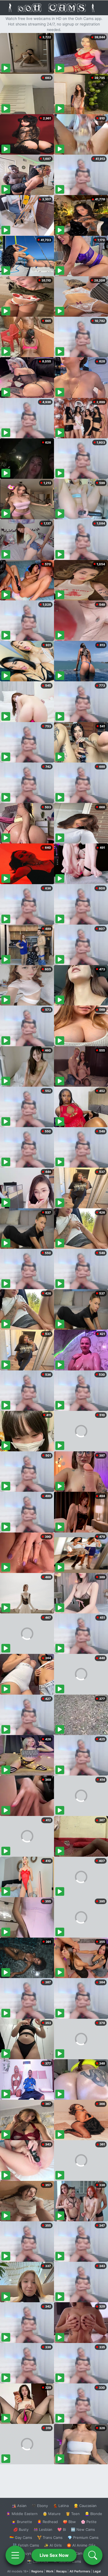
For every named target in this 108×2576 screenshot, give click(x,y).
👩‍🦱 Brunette (22, 2522)
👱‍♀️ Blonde (93, 2514)
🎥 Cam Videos (83, 2553)
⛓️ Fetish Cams (26, 2545)
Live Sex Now (54, 2555)
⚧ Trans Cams (50, 2537)
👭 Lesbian (43, 2529)
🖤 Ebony (40, 2506)
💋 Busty (21, 2529)
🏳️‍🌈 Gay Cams (21, 2537)
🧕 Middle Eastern (22, 2514)
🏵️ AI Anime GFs (81, 2545)
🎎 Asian (19, 2506)
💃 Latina (61, 2506)
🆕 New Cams (83, 2529)
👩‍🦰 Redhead (47, 2522)
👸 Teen (73, 2514)
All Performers (80, 2571)
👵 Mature (52, 2514)
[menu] (15, 2555)
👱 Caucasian (85, 2506)
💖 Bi (62, 2529)
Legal (97, 2571)
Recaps (61, 2571)
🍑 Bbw (69, 2522)
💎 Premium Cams (83, 2537)
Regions (37, 2571)
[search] (93, 2555)
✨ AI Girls (53, 2545)
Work (50, 2571)
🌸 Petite (89, 2522)
